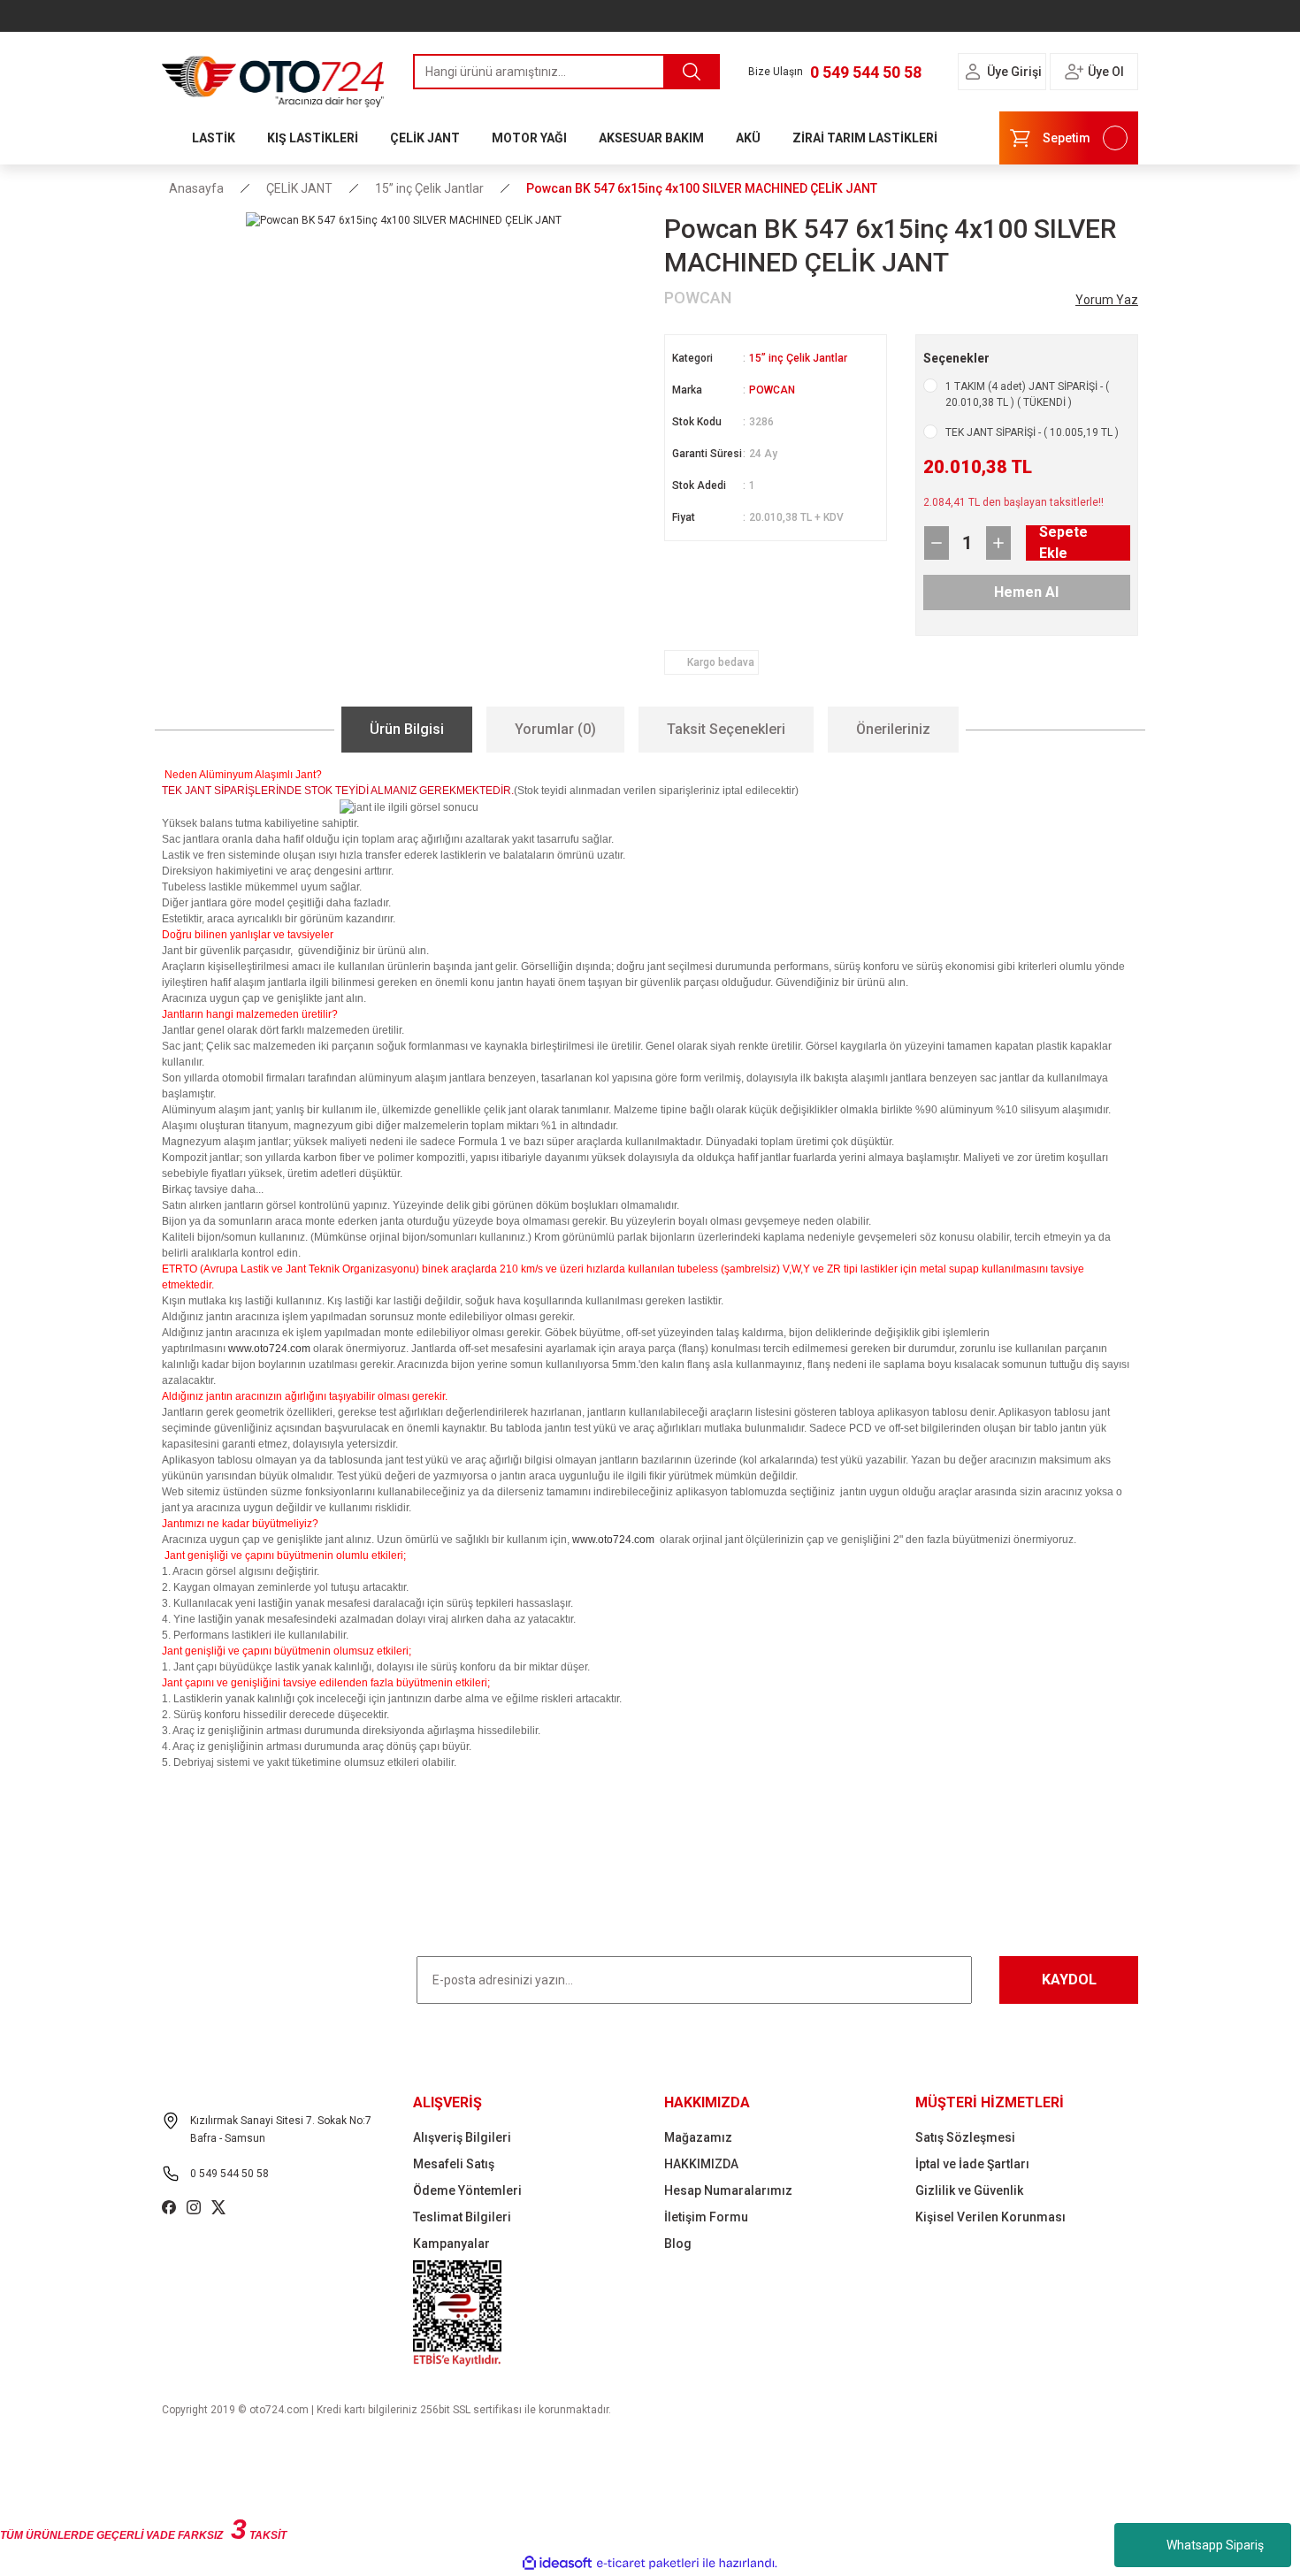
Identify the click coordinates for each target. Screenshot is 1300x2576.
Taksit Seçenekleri (726, 729)
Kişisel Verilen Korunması (990, 2217)
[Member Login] (973, 72)
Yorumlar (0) (555, 729)
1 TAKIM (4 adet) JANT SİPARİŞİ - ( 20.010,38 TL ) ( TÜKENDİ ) (1027, 394)
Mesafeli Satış (454, 2164)
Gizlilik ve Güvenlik (969, 2190)
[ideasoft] (557, 2563)
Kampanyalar (451, 2243)
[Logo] (273, 77)
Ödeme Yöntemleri (467, 2190)
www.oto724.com (269, 1349)
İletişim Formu (706, 2217)
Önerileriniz (893, 729)
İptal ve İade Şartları (972, 2164)
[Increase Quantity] (998, 543)
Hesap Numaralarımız (728, 2190)
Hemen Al (1026, 592)
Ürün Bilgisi (407, 729)
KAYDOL (1069, 1980)
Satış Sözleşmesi (965, 2137)
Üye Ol (1106, 72)
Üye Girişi (1014, 72)
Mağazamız (698, 2137)
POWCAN (772, 390)
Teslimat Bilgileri (462, 2217)
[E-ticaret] (648, 2564)
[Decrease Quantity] (937, 543)
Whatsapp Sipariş (1215, 2545)
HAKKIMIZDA (701, 2164)
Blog (678, 2243)
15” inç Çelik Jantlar (798, 358)
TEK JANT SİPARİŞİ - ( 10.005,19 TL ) (1032, 432)
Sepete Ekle (1063, 543)
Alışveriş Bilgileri (462, 2137)
